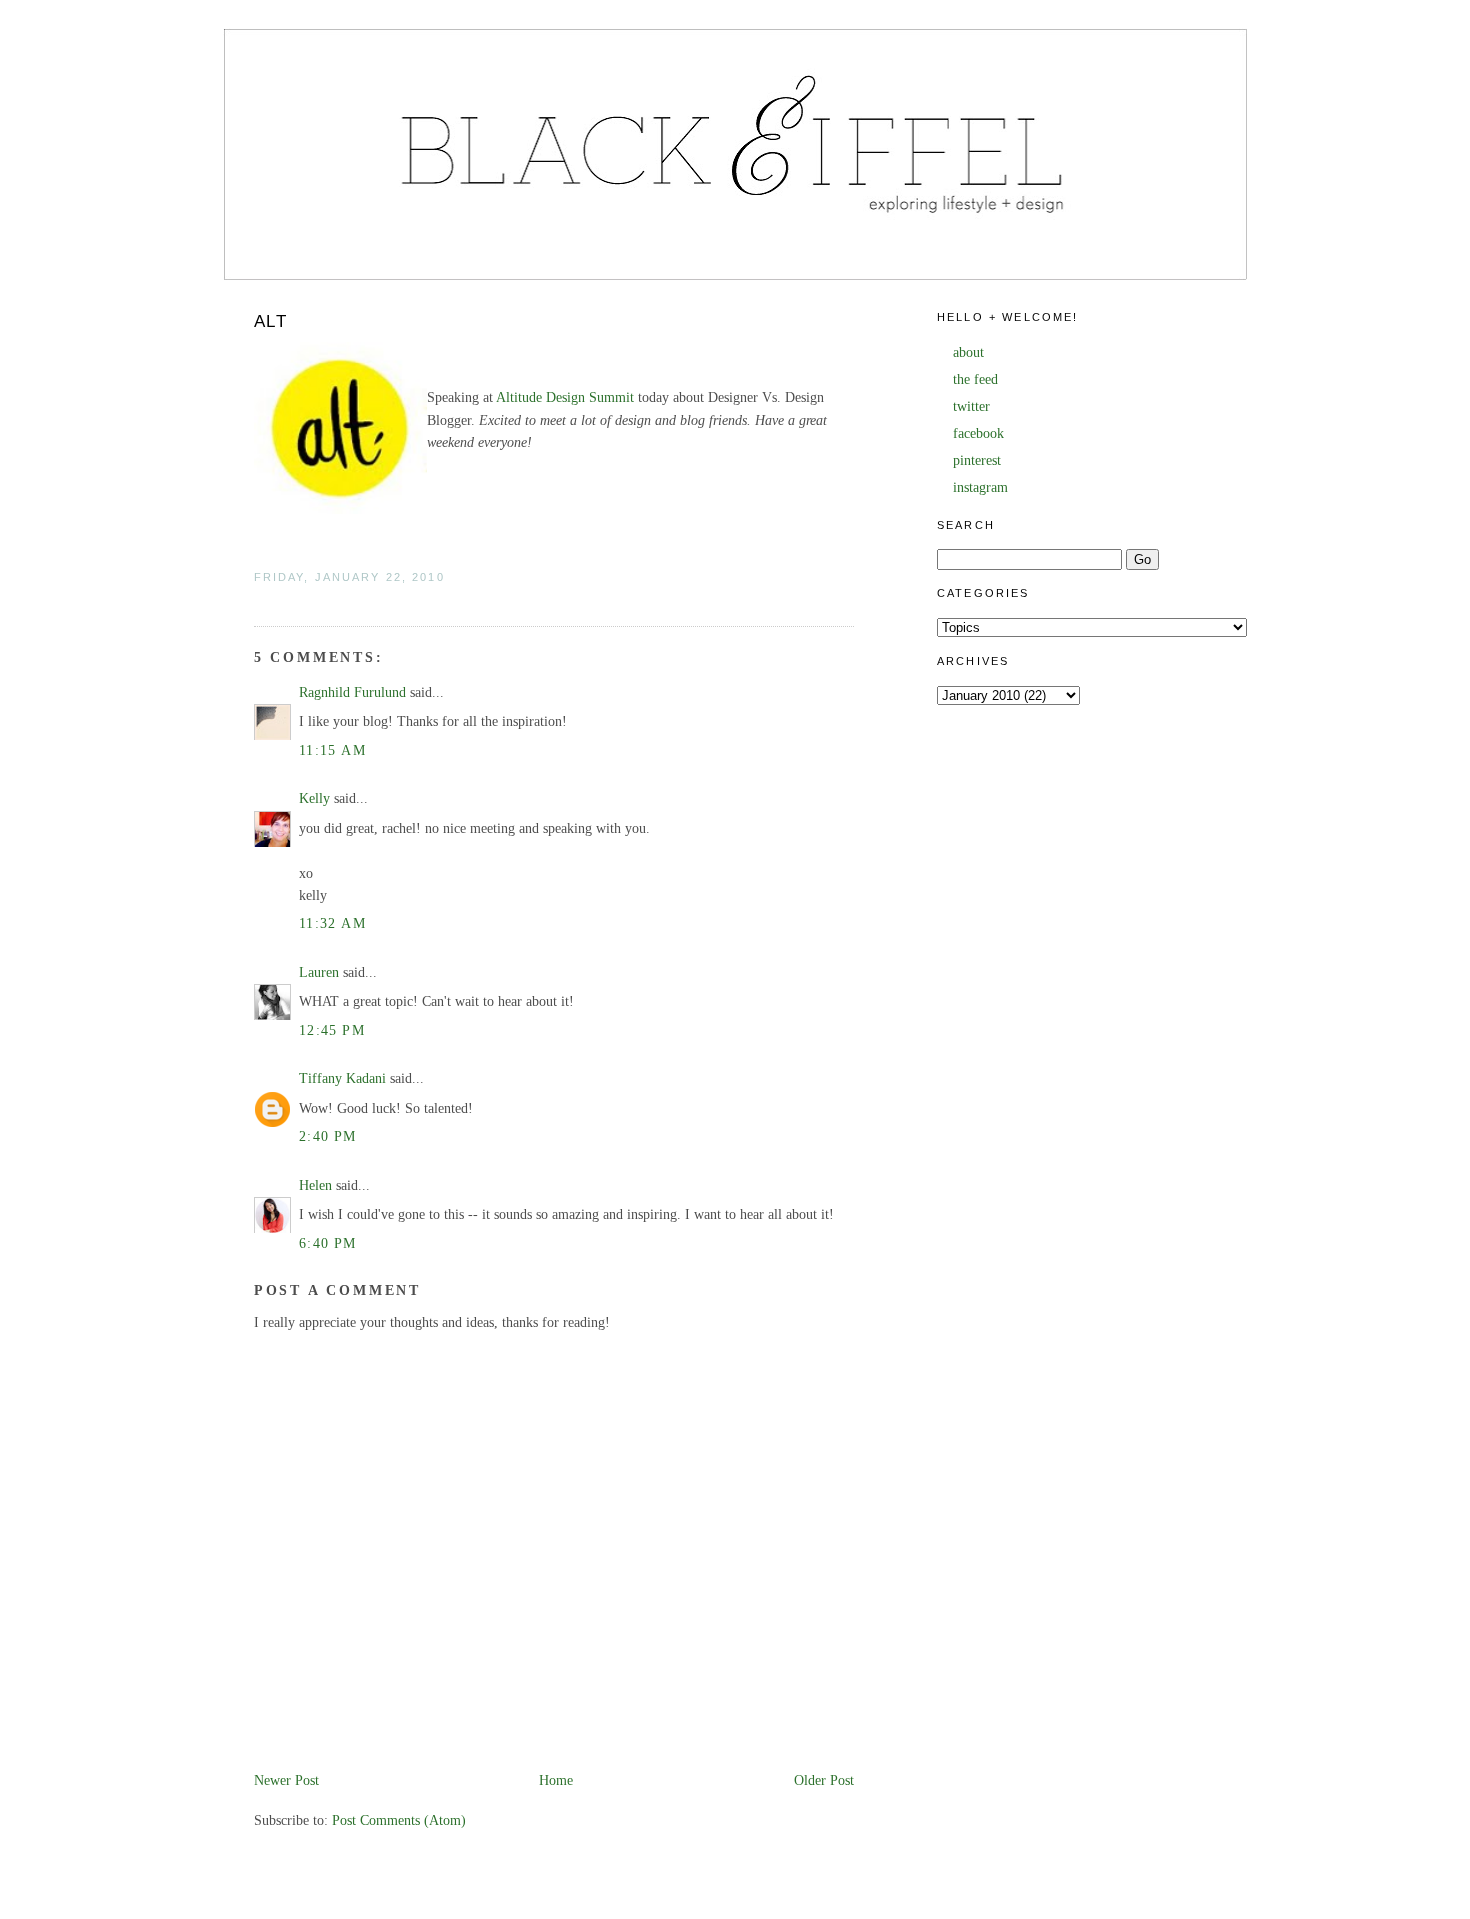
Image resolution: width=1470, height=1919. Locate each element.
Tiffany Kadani (342, 1078)
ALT (271, 321)
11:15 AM (332, 750)
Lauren (319, 972)
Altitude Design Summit (565, 397)
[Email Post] (256, 598)
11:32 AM (332, 923)
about (968, 352)
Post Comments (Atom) (399, 1820)
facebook (978, 433)
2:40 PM (328, 1136)
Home (556, 1780)
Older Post (824, 1780)
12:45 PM (332, 1030)
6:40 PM (328, 1243)
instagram (980, 487)
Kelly (314, 798)
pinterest (977, 460)
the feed (975, 379)
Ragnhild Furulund (352, 692)
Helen (315, 1185)
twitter (971, 406)
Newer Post (286, 1780)
